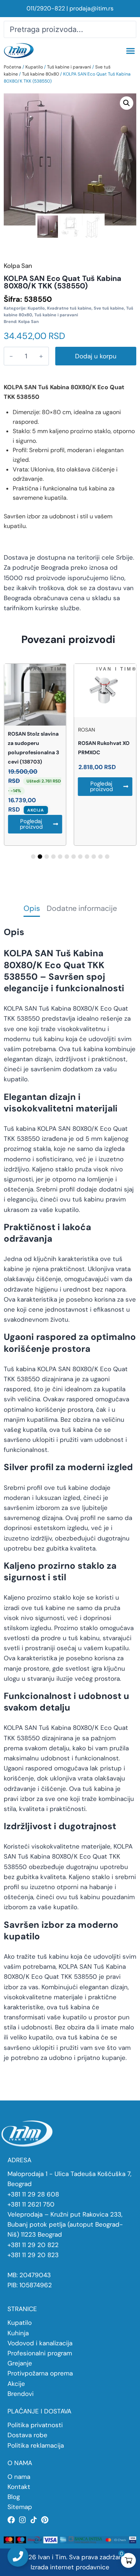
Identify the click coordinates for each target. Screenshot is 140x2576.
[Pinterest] (45, 2520)
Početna (13, 67)
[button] (130, 51)
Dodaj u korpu (96, 356)
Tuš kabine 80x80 (41, 74)
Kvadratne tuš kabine (69, 308)
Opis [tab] (32, 909)
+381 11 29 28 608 (33, 2194)
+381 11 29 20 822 (33, 2245)
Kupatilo (34, 67)
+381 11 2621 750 (31, 2204)
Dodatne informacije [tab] (82, 909)
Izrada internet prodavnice (70, 2567)
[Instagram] (22, 2520)
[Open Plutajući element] (18, 2556)
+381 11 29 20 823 (33, 2255)
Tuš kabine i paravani (69, 67)
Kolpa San (29, 321)
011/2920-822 (46, 8)
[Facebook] (11, 2520)
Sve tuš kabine (109, 308)
